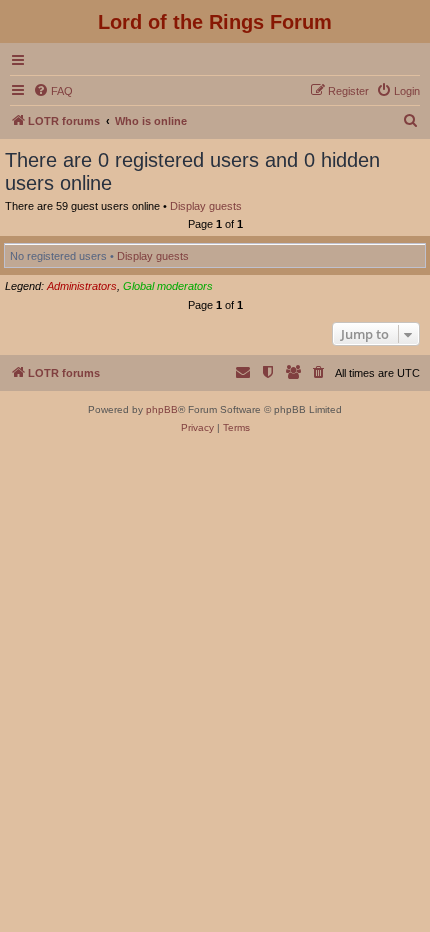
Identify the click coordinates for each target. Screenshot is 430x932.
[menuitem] (53, 91)
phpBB (162, 409)
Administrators (82, 286)
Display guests (206, 206)
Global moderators (168, 286)
